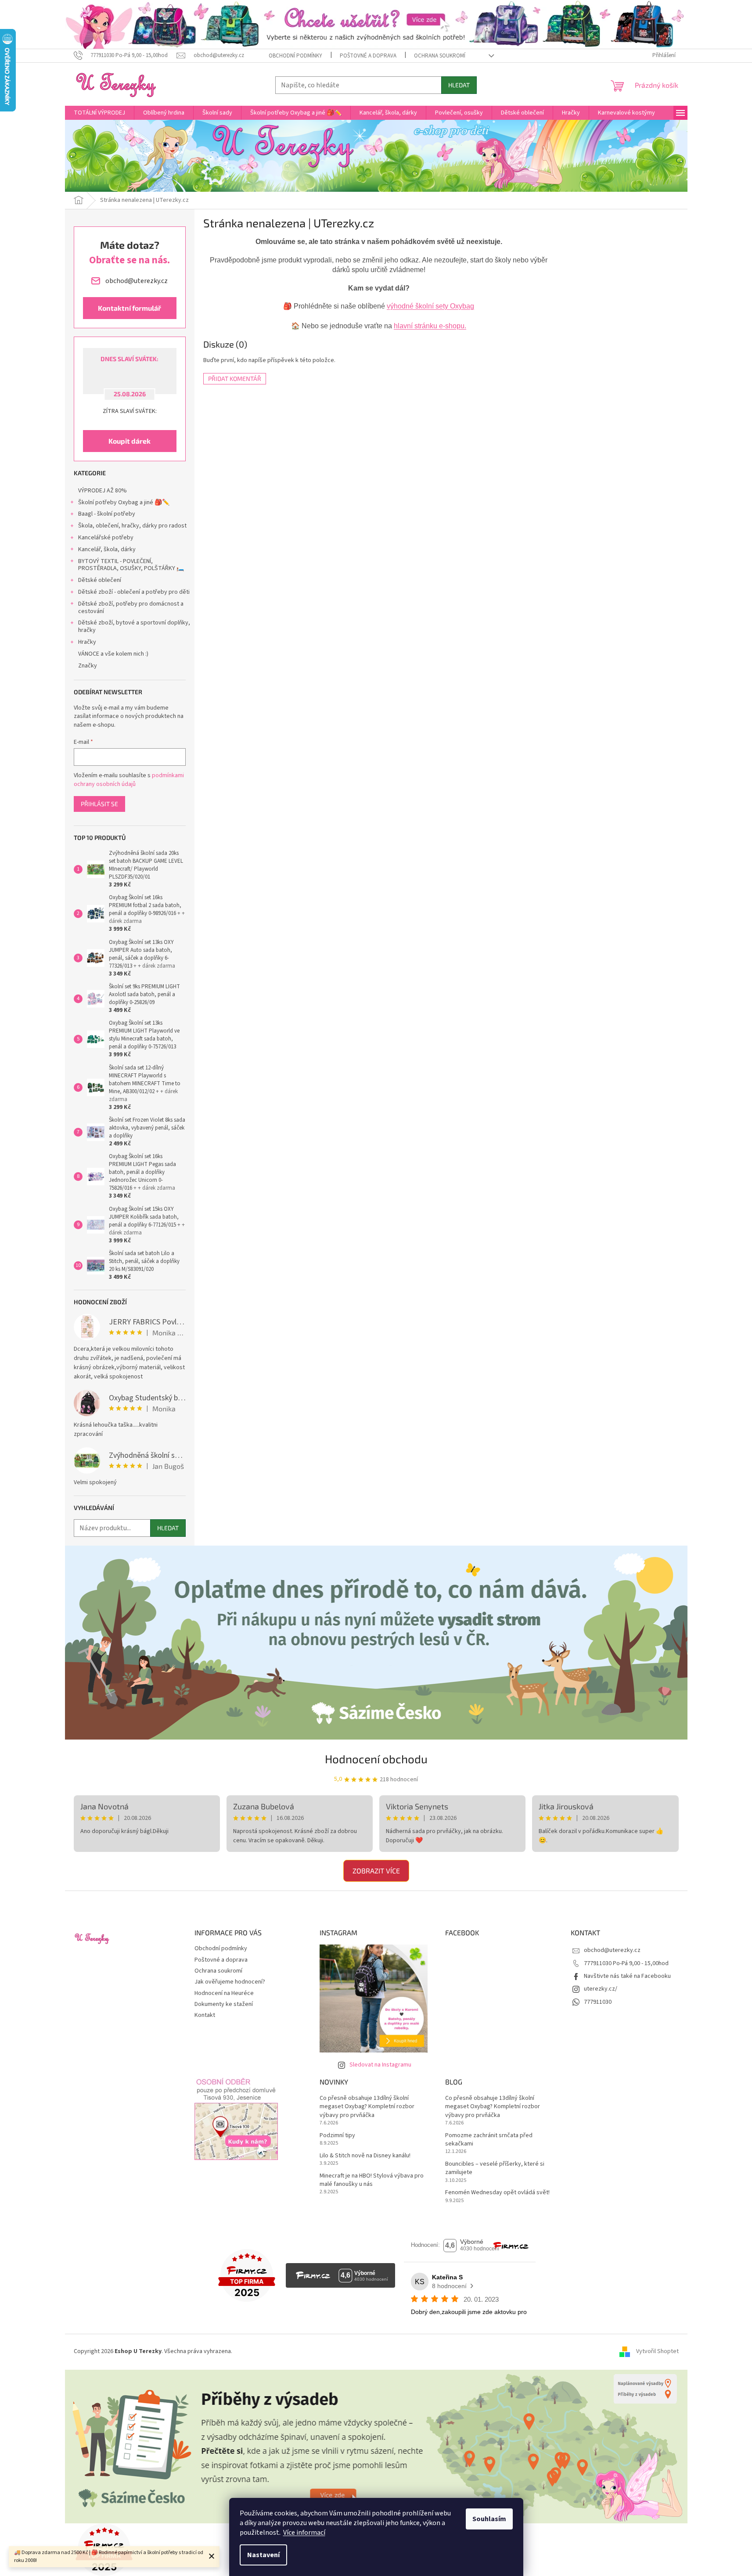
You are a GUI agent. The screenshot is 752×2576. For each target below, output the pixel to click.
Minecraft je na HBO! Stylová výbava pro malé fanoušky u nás (372, 2180)
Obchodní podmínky (295, 56)
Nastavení (263, 2555)
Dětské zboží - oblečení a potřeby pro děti (134, 592)
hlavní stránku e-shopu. (430, 326)
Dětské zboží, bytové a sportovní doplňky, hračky (134, 626)
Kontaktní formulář (130, 308)
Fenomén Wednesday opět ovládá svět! (497, 2193)
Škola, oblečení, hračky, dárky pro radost (132, 526)
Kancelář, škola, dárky (107, 549)
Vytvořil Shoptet (657, 2352)
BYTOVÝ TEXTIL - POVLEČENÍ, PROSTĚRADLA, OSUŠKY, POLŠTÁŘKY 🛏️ (131, 565)
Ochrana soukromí (440, 56)
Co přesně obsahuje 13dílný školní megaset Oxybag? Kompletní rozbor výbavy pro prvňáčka (367, 2107)
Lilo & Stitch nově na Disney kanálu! (365, 2156)
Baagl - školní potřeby (107, 514)
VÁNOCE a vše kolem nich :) (113, 654)
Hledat (459, 85)
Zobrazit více (376, 1871)
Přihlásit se (99, 804)
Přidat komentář (235, 379)
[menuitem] (99, 113)
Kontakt (205, 2015)
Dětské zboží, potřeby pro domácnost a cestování (131, 608)
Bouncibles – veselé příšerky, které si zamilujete (495, 2168)
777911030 (598, 2002)
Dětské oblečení (100, 580)
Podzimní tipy (337, 2136)
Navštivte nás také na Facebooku (627, 1976)
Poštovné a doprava (368, 56)
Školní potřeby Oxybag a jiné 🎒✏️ (124, 502)
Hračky (87, 642)
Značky (88, 666)
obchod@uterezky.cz (612, 1950)
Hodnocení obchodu (376, 1759)
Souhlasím (489, 2519)
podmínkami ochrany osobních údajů (129, 780)
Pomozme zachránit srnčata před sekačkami (489, 2140)
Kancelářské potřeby (106, 538)
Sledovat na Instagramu (380, 2065)
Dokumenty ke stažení (224, 2004)
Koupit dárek (130, 441)
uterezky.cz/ (601, 1989)
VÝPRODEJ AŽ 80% (103, 491)
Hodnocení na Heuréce (224, 1993)
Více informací (304, 2533)
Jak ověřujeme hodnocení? (230, 1982)
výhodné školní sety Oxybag (430, 306)
